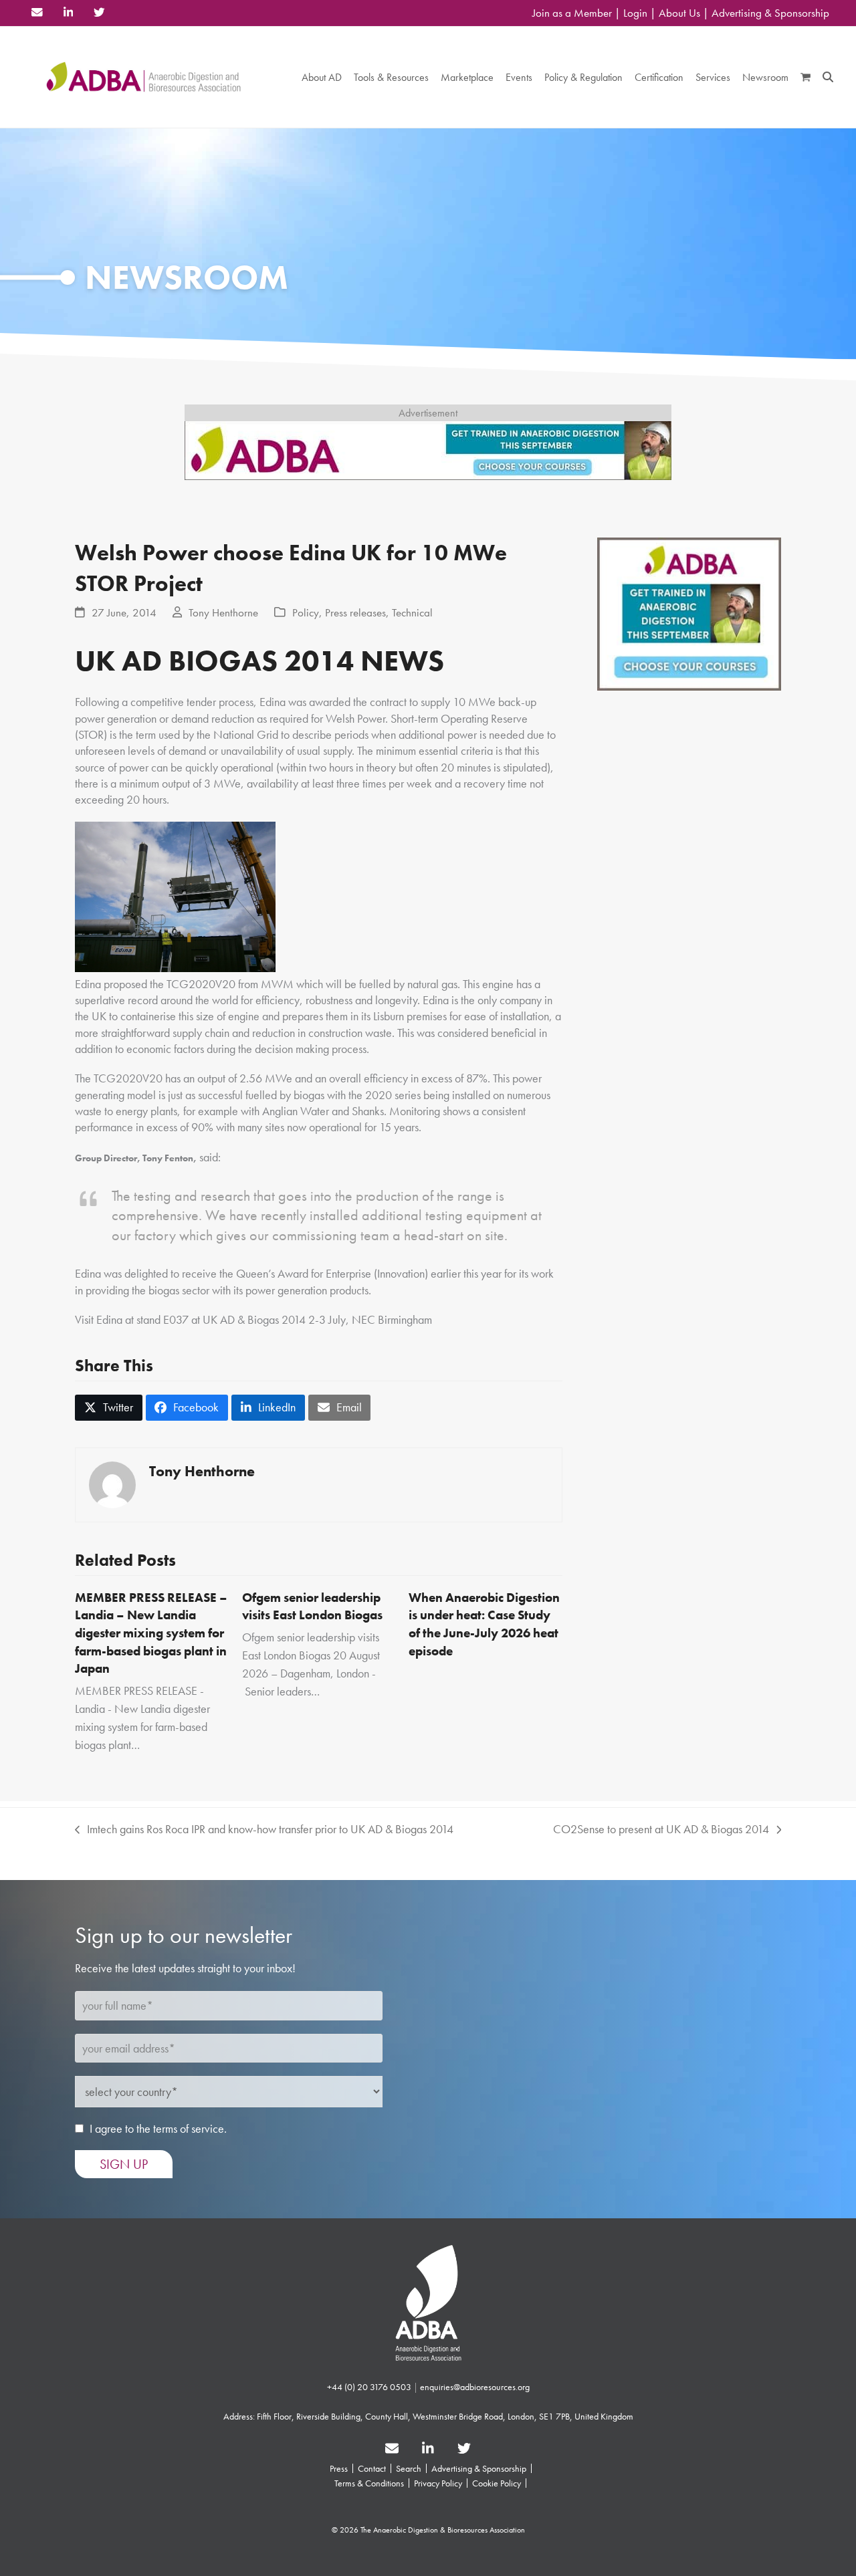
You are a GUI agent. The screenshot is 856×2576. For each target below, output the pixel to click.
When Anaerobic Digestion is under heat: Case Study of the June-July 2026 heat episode (484, 1624)
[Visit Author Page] (112, 1483)
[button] (806, 77)
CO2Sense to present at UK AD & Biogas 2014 (661, 1829)
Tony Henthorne (223, 613)
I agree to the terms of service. (158, 2128)
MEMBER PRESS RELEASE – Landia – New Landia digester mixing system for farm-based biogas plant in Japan (151, 1633)
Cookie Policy (497, 2483)
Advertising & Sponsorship (770, 13)
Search (409, 2468)
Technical (412, 613)
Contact (372, 2468)
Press (339, 2468)
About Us (679, 13)
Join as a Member (572, 13)
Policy (306, 613)
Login (635, 13)
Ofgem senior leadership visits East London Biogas (312, 1607)
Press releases (355, 613)
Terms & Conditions (369, 2483)
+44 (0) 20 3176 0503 (369, 2387)
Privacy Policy (438, 2483)
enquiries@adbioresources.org (475, 2387)
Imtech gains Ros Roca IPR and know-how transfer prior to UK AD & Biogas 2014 (264, 1829)
